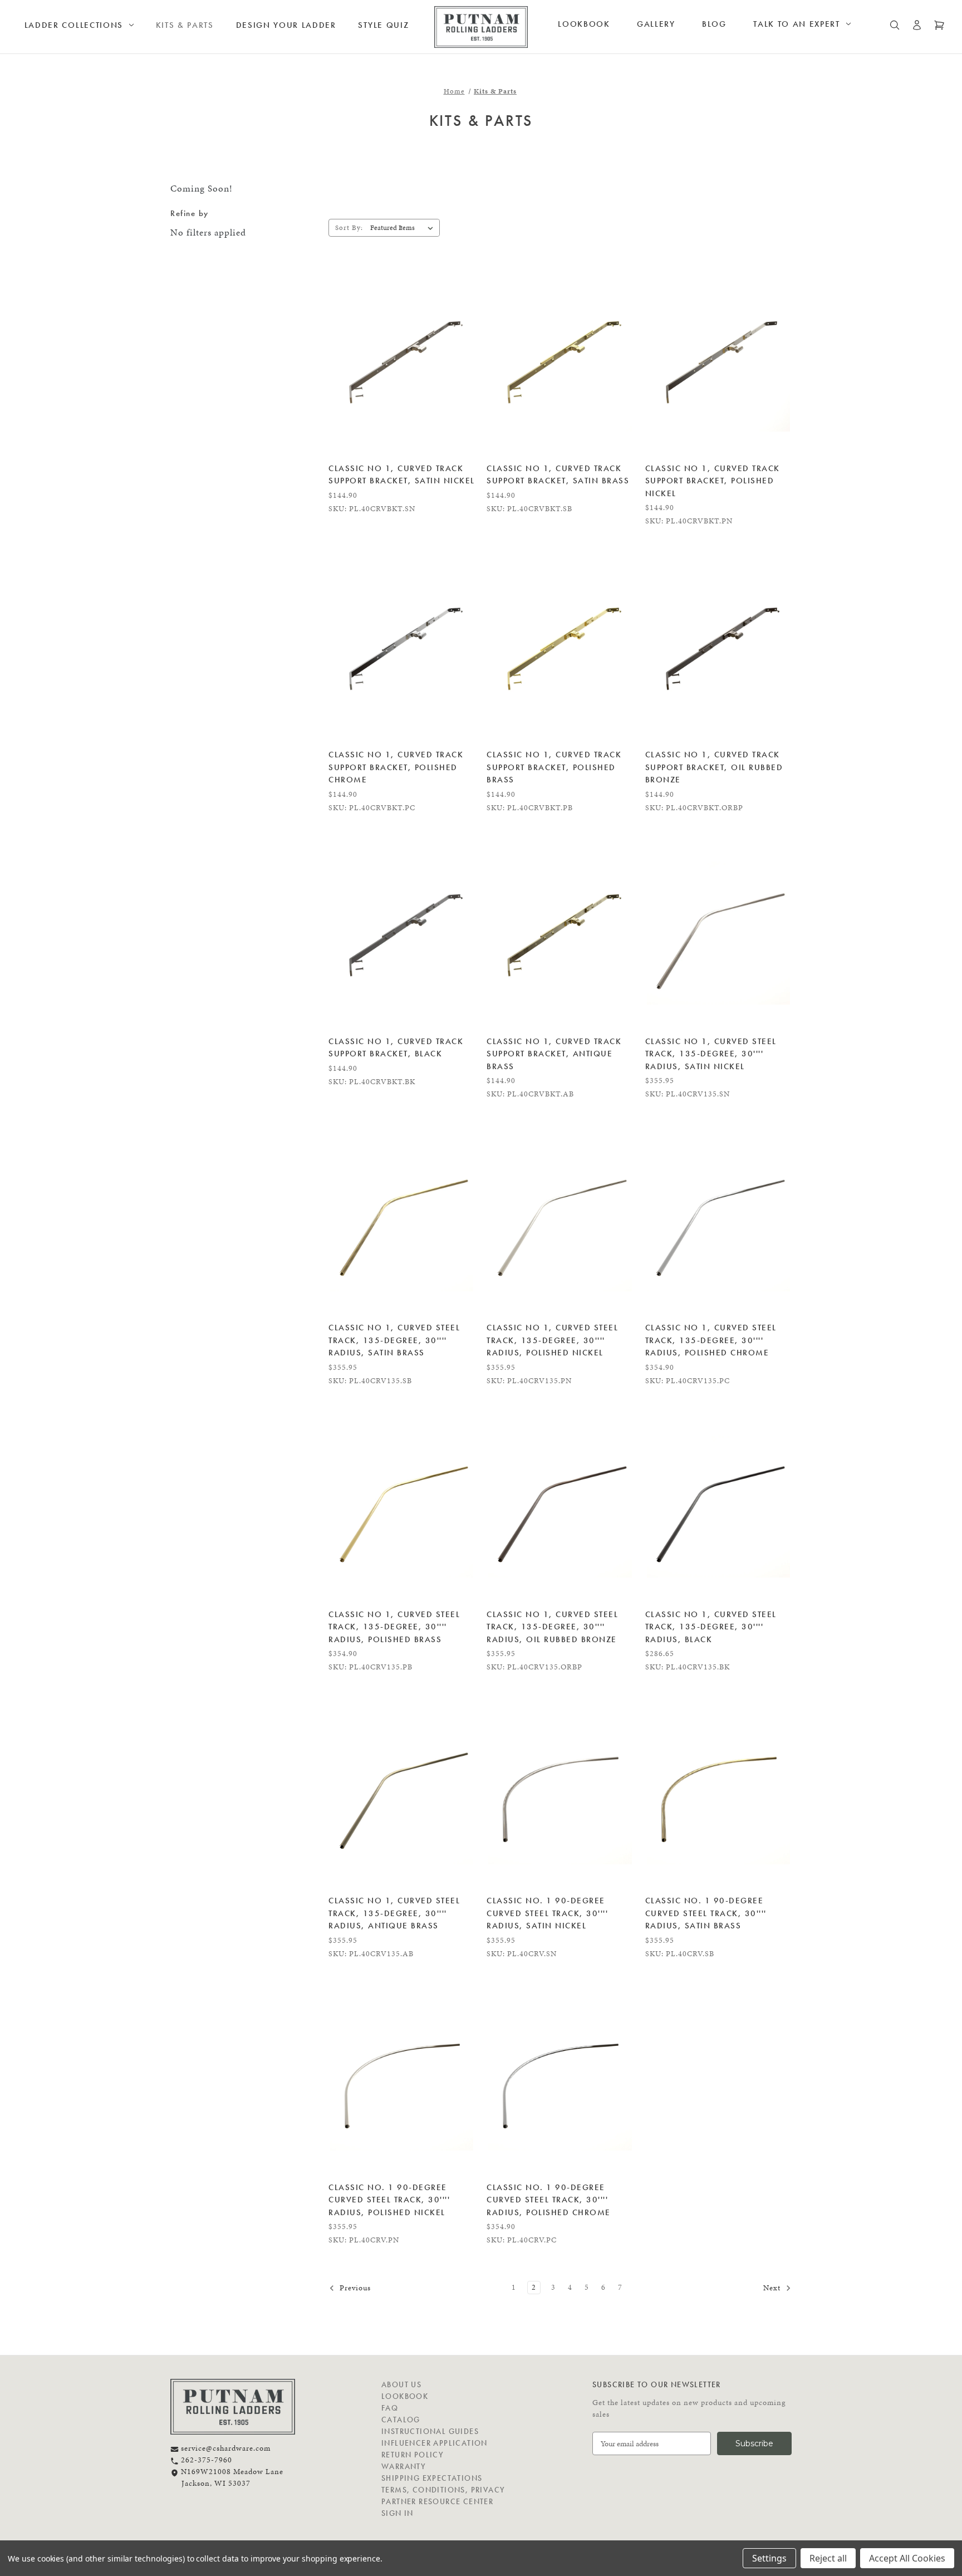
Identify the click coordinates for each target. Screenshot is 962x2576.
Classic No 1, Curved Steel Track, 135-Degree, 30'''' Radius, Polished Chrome (711, 1340)
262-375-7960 (205, 2460)
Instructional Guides (430, 2431)
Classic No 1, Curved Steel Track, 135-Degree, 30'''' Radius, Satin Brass (394, 1340)
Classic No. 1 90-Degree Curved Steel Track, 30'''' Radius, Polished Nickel (389, 2200)
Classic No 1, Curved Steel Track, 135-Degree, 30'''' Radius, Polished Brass (394, 1627)
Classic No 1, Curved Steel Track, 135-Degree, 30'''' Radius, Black (711, 1627)
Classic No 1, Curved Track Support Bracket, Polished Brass (554, 767)
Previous (354, 2288)
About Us (401, 2384)
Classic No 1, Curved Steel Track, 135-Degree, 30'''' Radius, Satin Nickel (711, 1054)
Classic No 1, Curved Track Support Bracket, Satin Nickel (402, 475)
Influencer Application (435, 2443)
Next (773, 2288)
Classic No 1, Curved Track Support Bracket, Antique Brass (554, 1054)
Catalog (401, 2420)
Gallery (656, 24)
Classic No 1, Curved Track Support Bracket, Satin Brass (558, 475)
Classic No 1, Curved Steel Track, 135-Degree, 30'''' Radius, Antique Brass (394, 1913)
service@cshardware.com (225, 2448)
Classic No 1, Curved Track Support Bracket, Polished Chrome (396, 767)
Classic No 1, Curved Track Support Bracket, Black (396, 1048)
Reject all (828, 2558)
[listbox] (404, 228)
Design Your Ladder (286, 25)
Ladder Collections (74, 25)
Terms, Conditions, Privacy (443, 2490)
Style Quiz (383, 25)
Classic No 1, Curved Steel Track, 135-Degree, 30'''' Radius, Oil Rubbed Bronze (552, 1627)
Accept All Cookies (907, 2558)
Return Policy (413, 2455)
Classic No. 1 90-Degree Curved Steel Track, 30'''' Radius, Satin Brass (706, 1913)
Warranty (404, 2466)
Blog (714, 24)
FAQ (390, 2408)
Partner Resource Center (437, 2501)
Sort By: (349, 228)
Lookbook (584, 24)
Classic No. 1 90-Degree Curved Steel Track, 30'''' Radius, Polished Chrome (549, 2200)
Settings (769, 2558)
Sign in (397, 2513)
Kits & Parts (185, 25)
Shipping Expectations (432, 2478)
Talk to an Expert (797, 24)
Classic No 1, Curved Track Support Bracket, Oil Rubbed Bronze (714, 767)
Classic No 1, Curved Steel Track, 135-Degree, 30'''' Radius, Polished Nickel (552, 1340)
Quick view (402, 360)
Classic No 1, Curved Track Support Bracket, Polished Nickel (713, 481)
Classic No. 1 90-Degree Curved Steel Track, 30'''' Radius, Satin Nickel (547, 1913)
